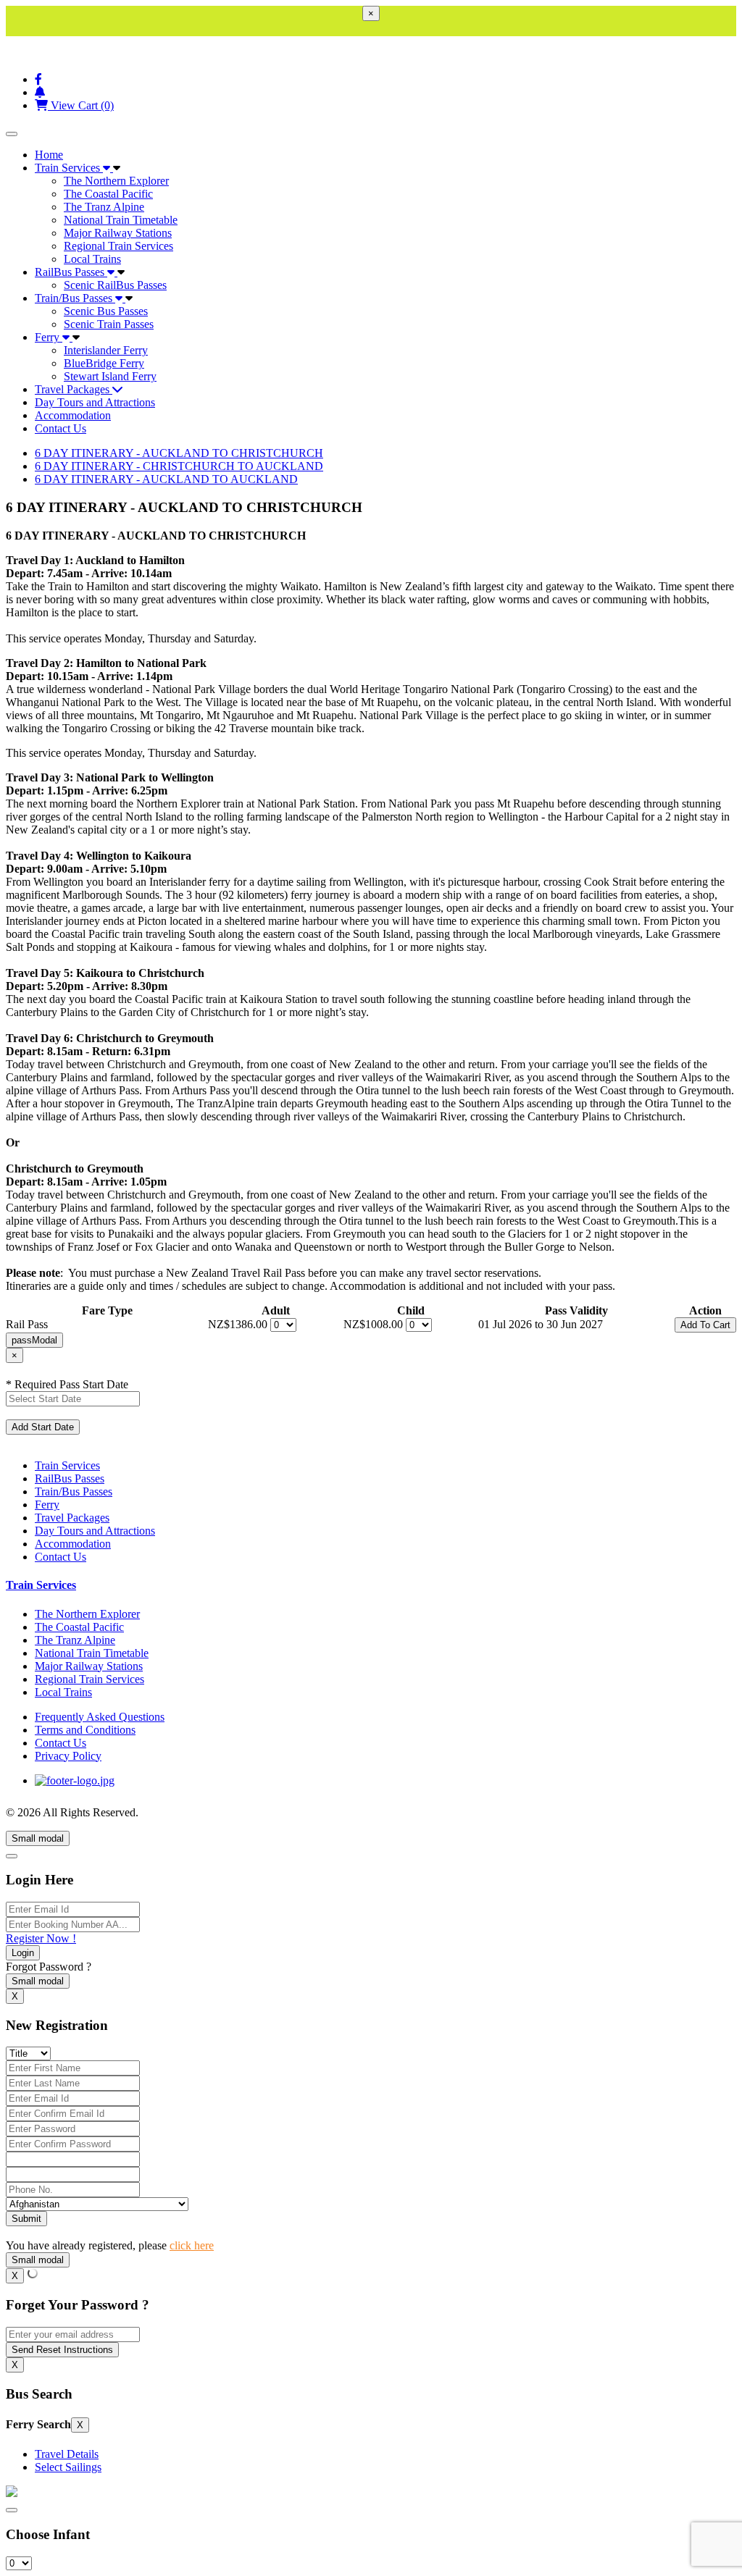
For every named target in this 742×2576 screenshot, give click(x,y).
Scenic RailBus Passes (115, 285)
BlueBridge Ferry (104, 363)
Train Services (69, 168)
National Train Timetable (121, 220)
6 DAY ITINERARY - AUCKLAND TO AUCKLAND (166, 479)
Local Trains (92, 259)
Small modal (38, 1838)
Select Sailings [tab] (68, 2467)
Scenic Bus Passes (106, 311)
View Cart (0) (81, 105)
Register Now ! (41, 1938)
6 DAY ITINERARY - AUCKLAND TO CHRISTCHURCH (179, 453)
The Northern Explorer (116, 181)
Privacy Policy (68, 1756)
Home (49, 155)
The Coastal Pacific (108, 194)
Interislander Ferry (106, 350)
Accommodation (73, 415)
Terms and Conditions (85, 1730)
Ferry (49, 337)
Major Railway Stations (118, 233)
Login (23, 1953)
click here (192, 2245)
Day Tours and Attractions (95, 402)
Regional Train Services (118, 246)
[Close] (12, 1856)
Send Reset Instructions (62, 2350)
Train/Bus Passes (75, 298)
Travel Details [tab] (67, 2454)
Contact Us (61, 428)
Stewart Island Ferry (110, 376)
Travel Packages (74, 389)
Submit (26, 2219)
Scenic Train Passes (109, 324)
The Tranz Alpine (104, 207)
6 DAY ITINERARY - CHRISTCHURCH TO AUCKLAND (179, 466)
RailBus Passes (71, 272)
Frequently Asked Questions (100, 1717)
